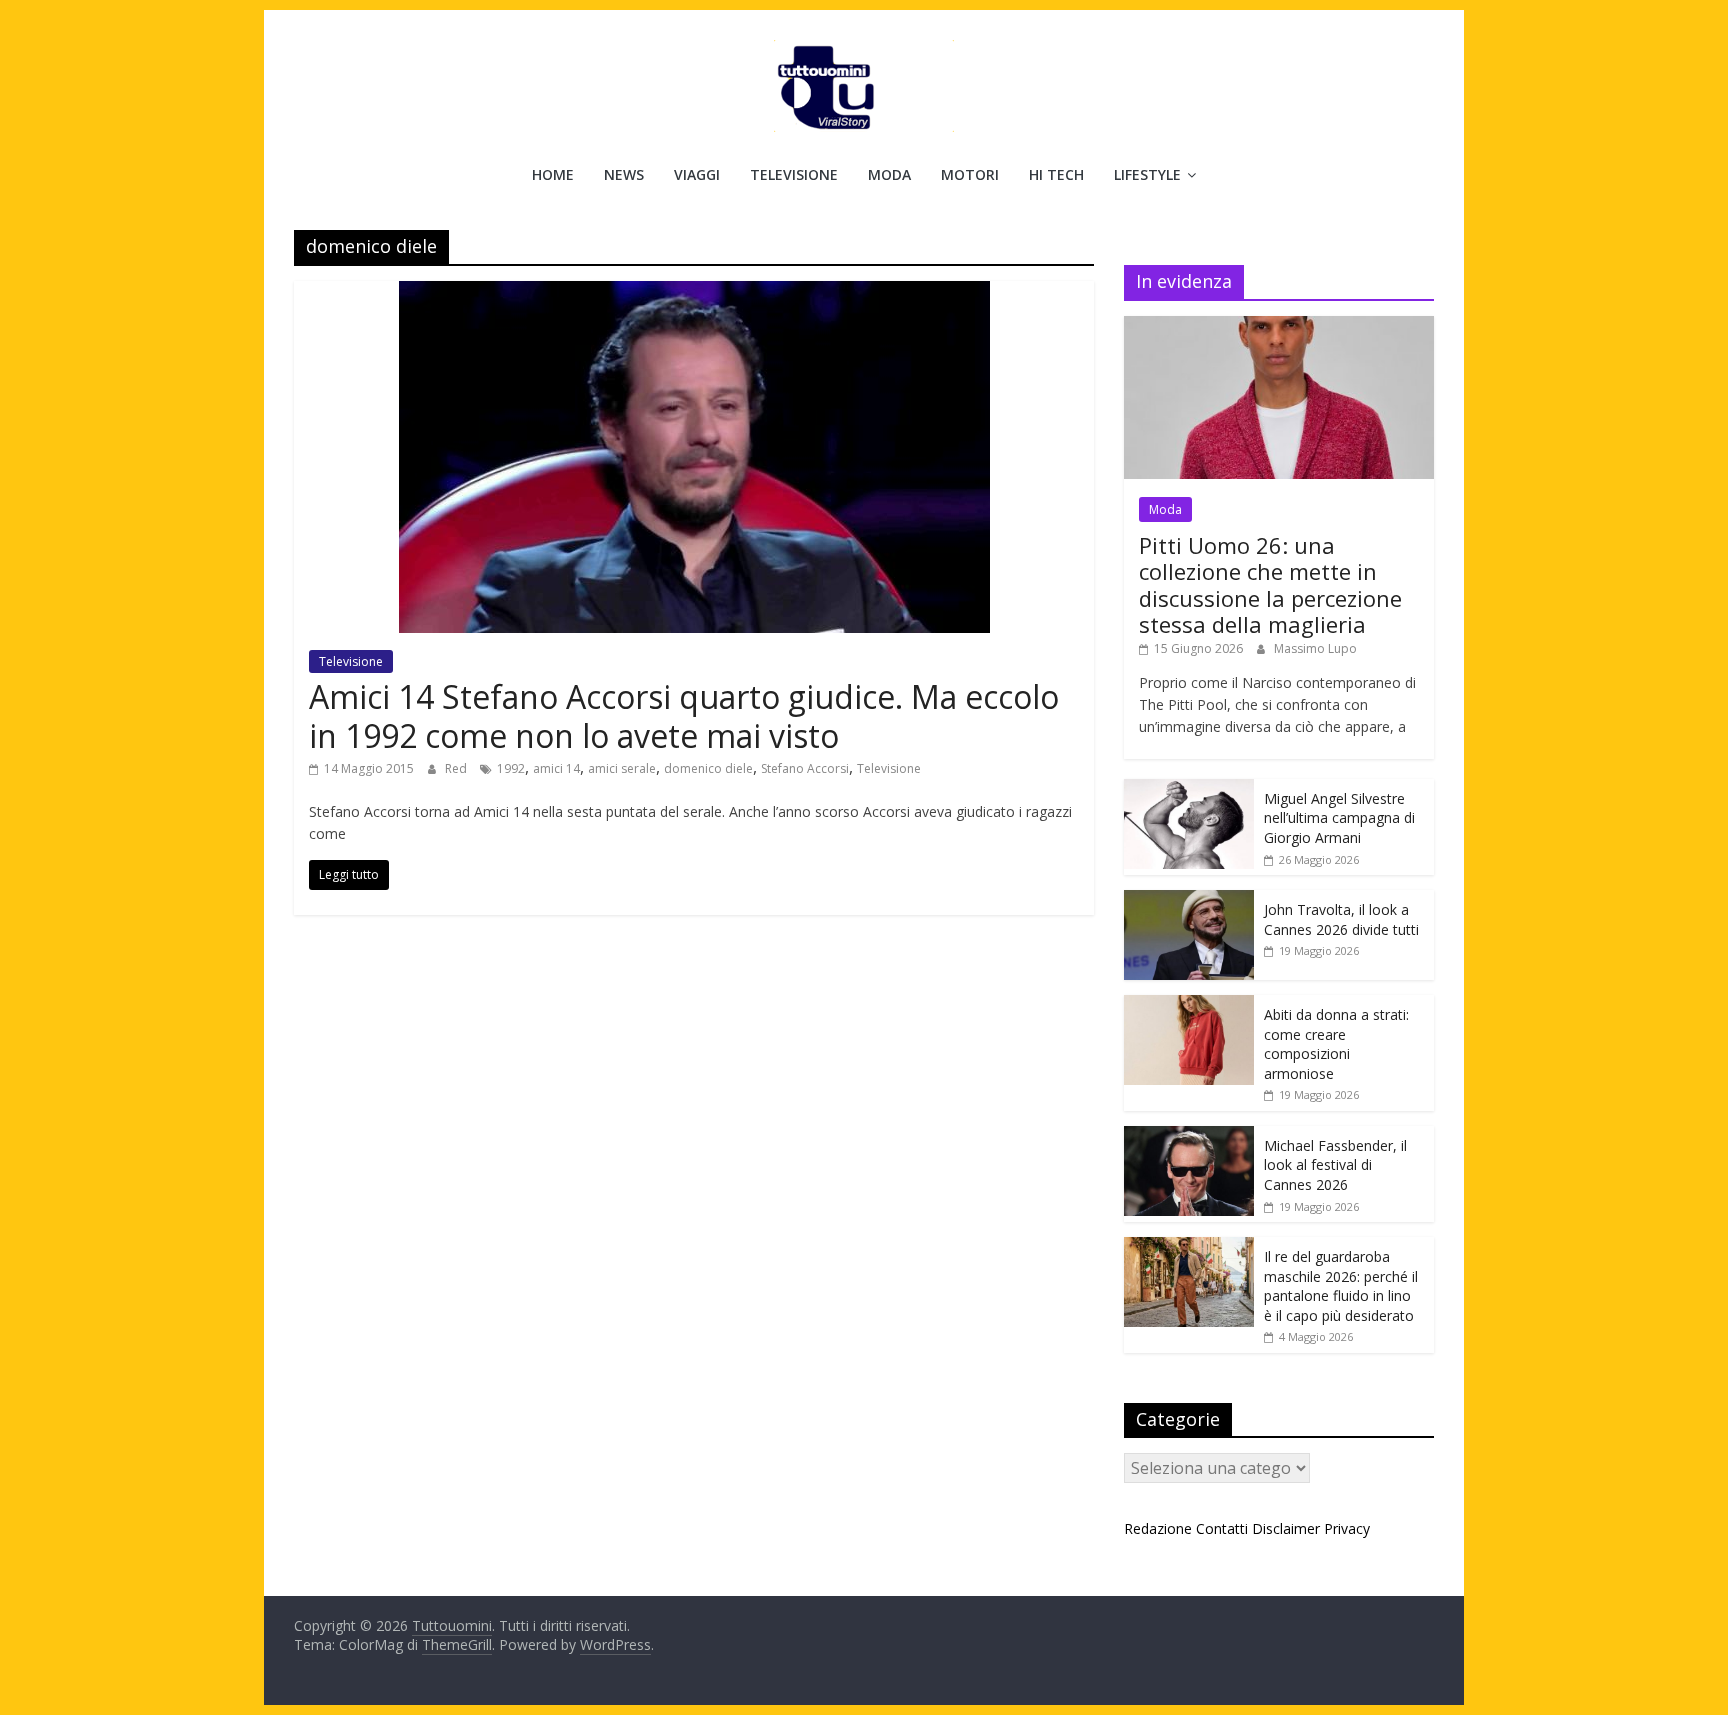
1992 (511, 768)
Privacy (1347, 1528)
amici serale (622, 768)
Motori (970, 174)
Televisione (794, 174)
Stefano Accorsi (805, 768)
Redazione (1158, 1528)
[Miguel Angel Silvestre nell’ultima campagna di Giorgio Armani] (1189, 789)
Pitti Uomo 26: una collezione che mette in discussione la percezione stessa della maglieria (1270, 584)
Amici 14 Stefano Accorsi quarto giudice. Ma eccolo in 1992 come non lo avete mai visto (684, 715)
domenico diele (708, 768)
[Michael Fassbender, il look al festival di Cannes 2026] (1189, 1136)
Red (457, 768)
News (624, 174)
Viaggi (697, 174)
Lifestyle (1147, 174)
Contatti (1222, 1528)
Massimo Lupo (1315, 648)
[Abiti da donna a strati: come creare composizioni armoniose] (1189, 1005)
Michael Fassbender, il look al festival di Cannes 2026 (1335, 1165)
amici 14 (556, 768)
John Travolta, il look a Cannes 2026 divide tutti (1341, 919)
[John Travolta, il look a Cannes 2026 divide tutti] (1189, 900)
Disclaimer (1286, 1528)
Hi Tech (1056, 174)
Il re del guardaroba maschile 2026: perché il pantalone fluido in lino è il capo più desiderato (1341, 1286)
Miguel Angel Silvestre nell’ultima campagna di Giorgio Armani (1339, 818)
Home (553, 174)
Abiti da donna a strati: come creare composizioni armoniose (1336, 1044)
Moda (889, 174)
